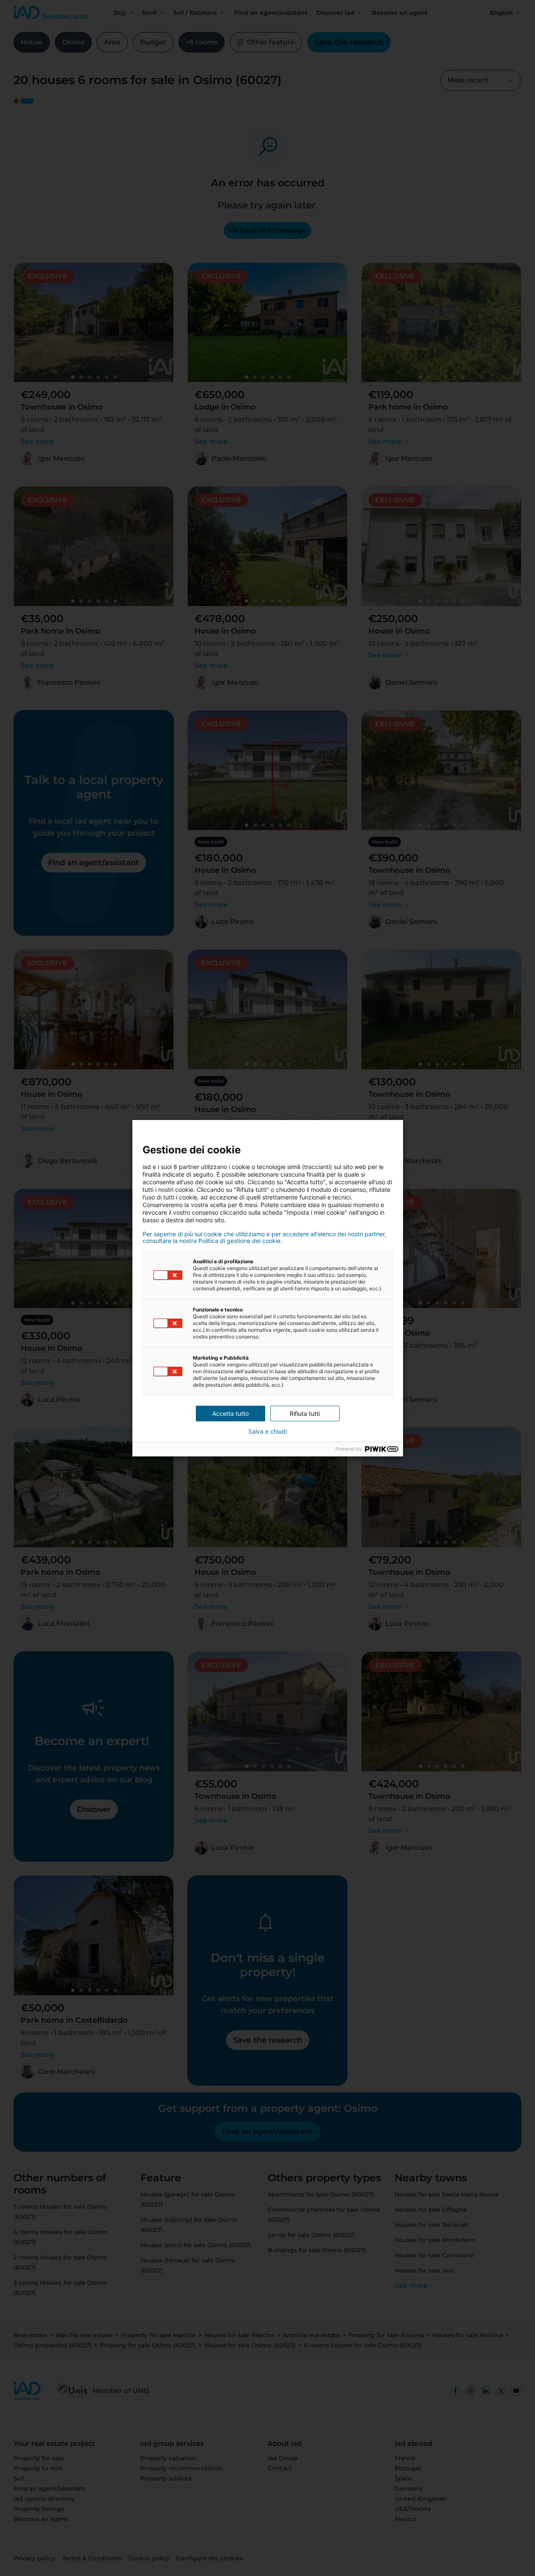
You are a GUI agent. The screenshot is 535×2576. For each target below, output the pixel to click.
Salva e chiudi (267, 1431)
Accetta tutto (230, 1414)
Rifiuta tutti (305, 1414)
